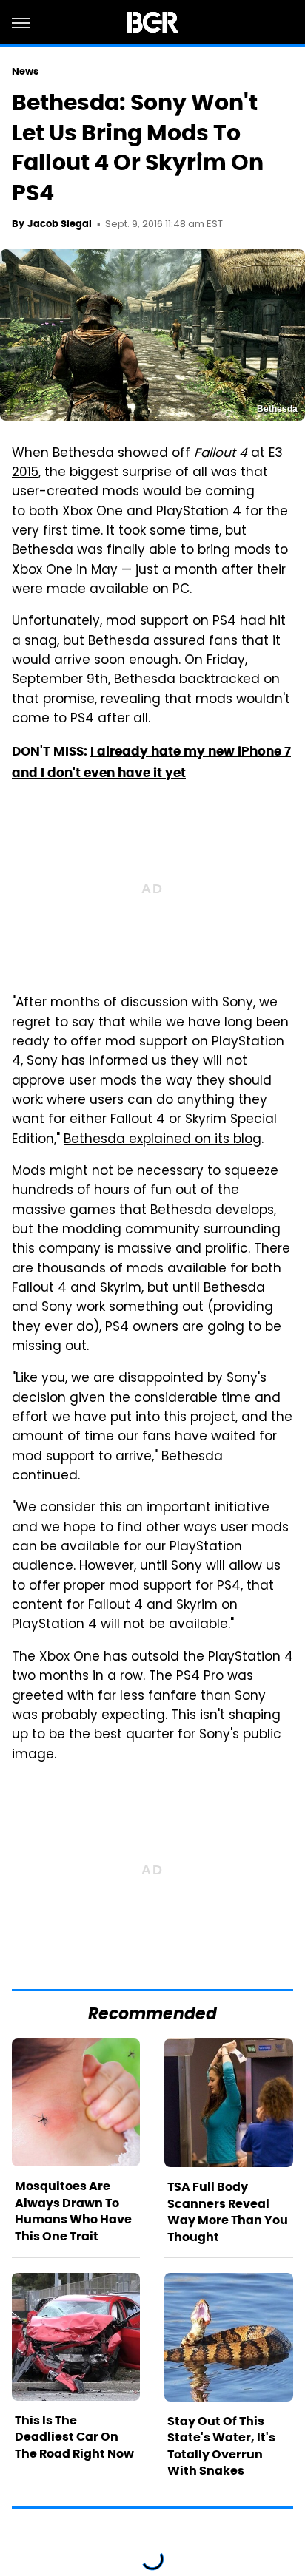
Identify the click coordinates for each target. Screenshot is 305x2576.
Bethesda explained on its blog (162, 1140)
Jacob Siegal (60, 224)
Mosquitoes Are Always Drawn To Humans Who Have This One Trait (73, 2211)
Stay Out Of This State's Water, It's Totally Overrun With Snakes (221, 2446)
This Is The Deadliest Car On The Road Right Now (74, 2437)
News (25, 71)
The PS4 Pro (186, 1677)
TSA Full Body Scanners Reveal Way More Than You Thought (228, 2211)
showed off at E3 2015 (147, 464)
